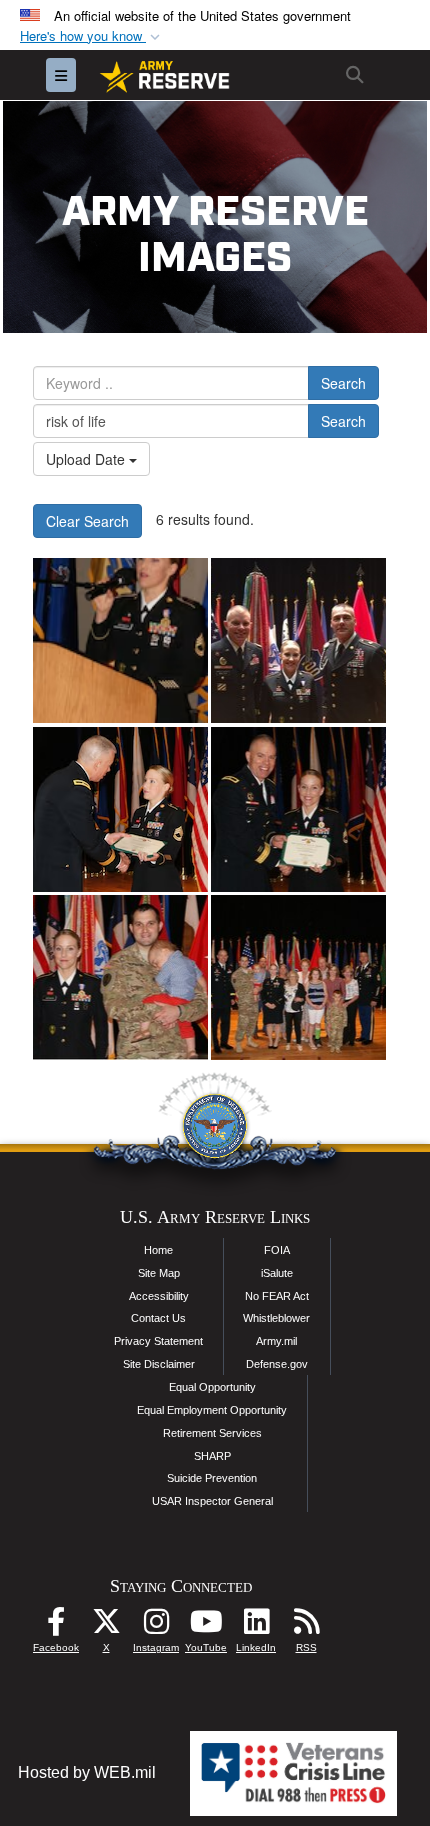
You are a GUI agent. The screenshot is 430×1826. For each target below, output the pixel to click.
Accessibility (159, 1296)
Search (343, 383)
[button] (92, 36)
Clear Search (87, 521)
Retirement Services (212, 1433)
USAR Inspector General (212, 1501)
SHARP (212, 1456)
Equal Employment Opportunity (212, 1410)
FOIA (277, 1250)
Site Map (159, 1273)
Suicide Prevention (212, 1478)
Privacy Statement (158, 1341)
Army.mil (276, 1341)
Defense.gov (277, 1364)
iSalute (277, 1273)
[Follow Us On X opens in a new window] (106, 1626)
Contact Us (158, 1318)
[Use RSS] (306, 1626)
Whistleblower (276, 1318)
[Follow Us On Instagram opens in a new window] (156, 1626)
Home (158, 1250)
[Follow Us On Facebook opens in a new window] (56, 1626)
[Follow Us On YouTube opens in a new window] (206, 1626)
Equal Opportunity (212, 1387)
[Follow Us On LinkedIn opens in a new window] (256, 1626)
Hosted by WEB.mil (87, 1772)
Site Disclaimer (159, 1364)
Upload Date (87, 459)
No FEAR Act (277, 1296)
